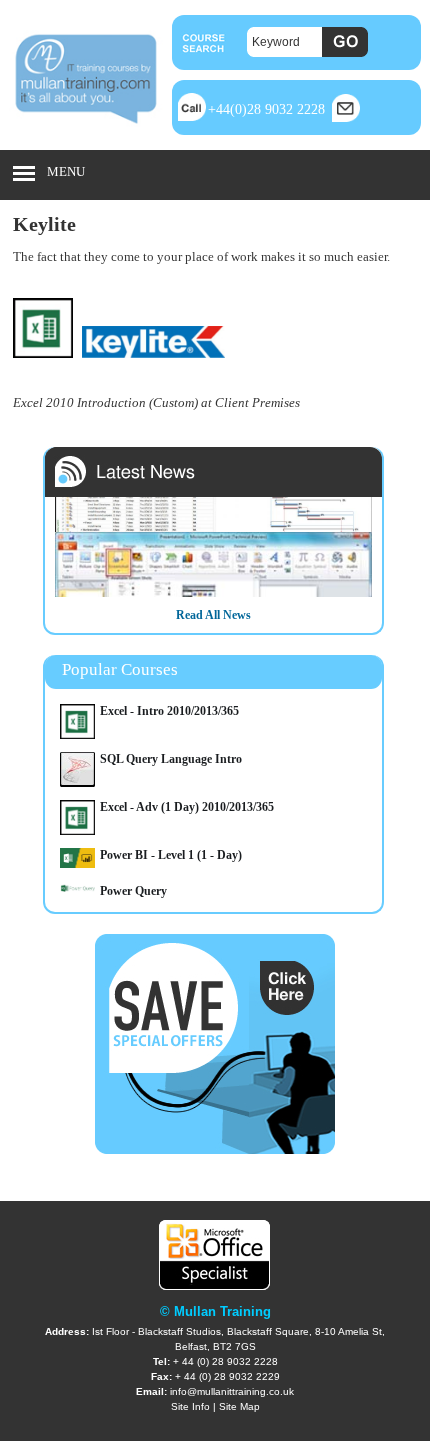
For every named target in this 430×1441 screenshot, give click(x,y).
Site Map (239, 1406)
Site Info (190, 1406)
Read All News (213, 615)
